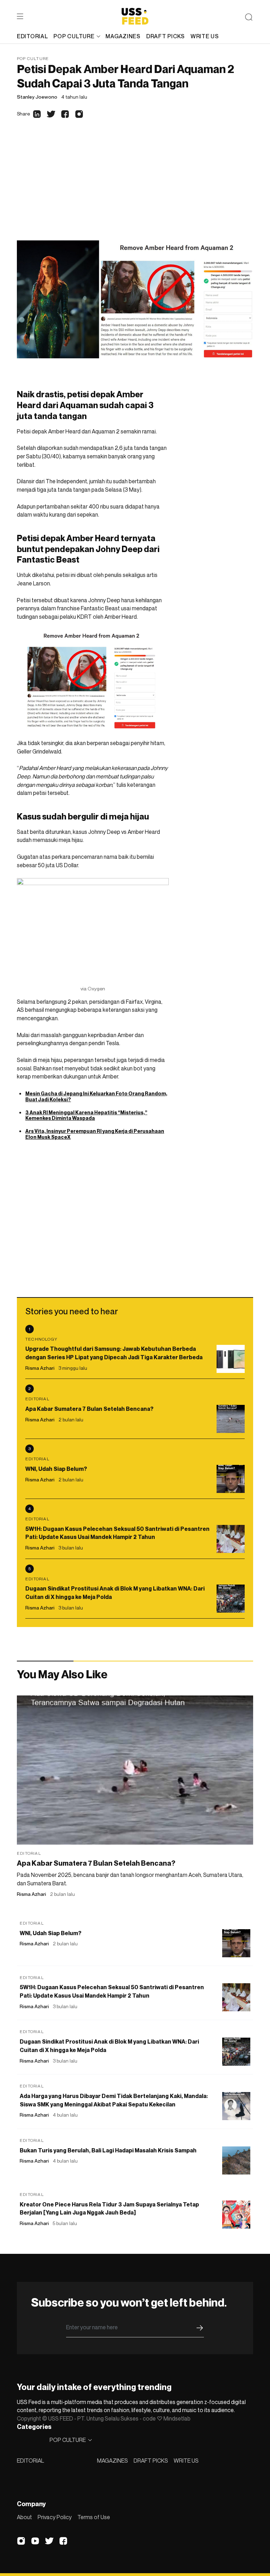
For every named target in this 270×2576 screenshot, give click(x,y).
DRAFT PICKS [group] (166, 36)
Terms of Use (94, 2517)
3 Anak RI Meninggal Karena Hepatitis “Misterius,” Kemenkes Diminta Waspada (86, 1115)
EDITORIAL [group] (32, 36)
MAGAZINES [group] (123, 36)
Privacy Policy (55, 2517)
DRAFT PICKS (151, 2461)
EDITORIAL (30, 2461)
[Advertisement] (135, 188)
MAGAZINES (112, 2461)
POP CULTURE (74, 36)
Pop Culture (33, 58)
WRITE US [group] (205, 36)
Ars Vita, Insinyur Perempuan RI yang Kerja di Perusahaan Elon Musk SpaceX (95, 1134)
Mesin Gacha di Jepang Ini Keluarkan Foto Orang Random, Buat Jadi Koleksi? (96, 1096)
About (24, 2517)
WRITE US (186, 2461)
